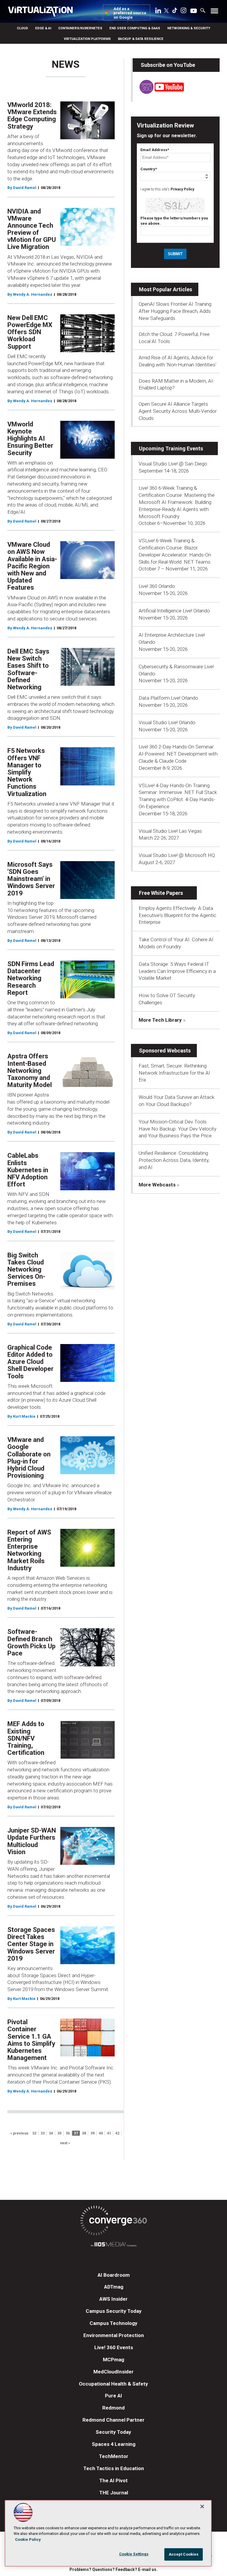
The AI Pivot (113, 2480)
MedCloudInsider (113, 2372)
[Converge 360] (113, 2222)
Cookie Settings (134, 2554)
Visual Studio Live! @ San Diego (173, 464)
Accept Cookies (184, 2554)
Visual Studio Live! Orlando (167, 722)
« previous (19, 2133)
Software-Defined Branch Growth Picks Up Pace (31, 1642)
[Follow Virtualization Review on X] (166, 11)
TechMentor (114, 2456)
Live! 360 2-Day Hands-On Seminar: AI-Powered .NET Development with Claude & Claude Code (178, 754)
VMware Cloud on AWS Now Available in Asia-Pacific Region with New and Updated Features (32, 566)
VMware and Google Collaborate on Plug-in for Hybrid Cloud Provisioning (29, 1458)
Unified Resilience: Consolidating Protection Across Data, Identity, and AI (174, 1160)
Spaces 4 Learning (114, 2444)
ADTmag (114, 2287)
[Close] (202, 2507)
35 (59, 2133)
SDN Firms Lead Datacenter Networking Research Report (31, 978)
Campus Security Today (114, 2311)
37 (76, 2133)
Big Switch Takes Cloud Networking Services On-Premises (26, 1270)
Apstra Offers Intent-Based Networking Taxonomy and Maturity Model (30, 1070)
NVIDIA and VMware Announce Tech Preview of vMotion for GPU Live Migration (32, 229)
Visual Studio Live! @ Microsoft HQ (177, 855)
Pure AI (113, 2396)
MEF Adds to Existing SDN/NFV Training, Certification (26, 1738)
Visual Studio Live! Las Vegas (170, 831)
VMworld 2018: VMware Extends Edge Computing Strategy (32, 116)
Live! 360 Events (114, 2347)
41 (109, 2133)
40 (101, 2133)
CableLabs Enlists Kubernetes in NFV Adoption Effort (28, 1170)
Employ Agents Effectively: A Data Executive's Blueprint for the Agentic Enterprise (177, 915)
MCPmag (113, 2360)
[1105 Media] (113, 2245)
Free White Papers (161, 893)
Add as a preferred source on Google (130, 13)
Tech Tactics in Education (114, 2468)
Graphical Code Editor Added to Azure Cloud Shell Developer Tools (30, 1362)
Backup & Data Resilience (141, 39)
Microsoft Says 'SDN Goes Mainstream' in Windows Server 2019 (31, 879)
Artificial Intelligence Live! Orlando (174, 611)
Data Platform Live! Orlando (168, 698)
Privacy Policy (182, 189)
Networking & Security (189, 28)
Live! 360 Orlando (157, 586)
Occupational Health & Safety (113, 2384)
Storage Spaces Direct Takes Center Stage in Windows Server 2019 (31, 1944)
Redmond (113, 2408)
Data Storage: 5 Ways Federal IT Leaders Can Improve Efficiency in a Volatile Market (177, 971)
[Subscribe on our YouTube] (158, 92)
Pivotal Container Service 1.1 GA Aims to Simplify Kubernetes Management (31, 2040)
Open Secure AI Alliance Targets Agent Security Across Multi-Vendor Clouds (178, 411)
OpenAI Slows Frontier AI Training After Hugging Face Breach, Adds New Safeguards (175, 311)
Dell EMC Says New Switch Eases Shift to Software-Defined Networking (28, 669)
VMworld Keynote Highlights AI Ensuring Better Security (30, 439)
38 (84, 2133)
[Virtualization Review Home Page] (43, 12)
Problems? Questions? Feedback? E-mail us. (113, 2569)
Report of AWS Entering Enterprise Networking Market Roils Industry (29, 1550)
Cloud (22, 28)
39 (93, 2133)
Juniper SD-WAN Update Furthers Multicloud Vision (32, 1841)
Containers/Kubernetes (80, 28)
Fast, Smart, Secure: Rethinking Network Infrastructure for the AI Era (174, 1073)
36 (68, 2133)
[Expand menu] (214, 12)
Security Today (113, 2432)
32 (34, 2133)
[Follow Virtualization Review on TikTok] (175, 12)
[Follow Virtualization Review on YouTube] (194, 11)
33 (43, 2133)
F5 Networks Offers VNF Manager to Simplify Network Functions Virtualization (27, 772)
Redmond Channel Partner (113, 2420)
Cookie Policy (28, 2539)
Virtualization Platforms (87, 39)
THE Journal (114, 2493)
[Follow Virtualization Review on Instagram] (184, 12)
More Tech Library (160, 1020)
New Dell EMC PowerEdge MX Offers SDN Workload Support (30, 332)
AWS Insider (113, 2299)
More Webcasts (157, 1185)
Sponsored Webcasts (165, 1051)
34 (51, 2133)
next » (65, 2143)
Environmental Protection (114, 2335)
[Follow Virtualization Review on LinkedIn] (158, 12)
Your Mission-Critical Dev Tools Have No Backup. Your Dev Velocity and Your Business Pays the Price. (177, 1129)
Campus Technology (113, 2323)
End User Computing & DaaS (135, 28)
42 (117, 2133)
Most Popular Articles (166, 289)
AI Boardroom (114, 2275)
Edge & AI (43, 28)
